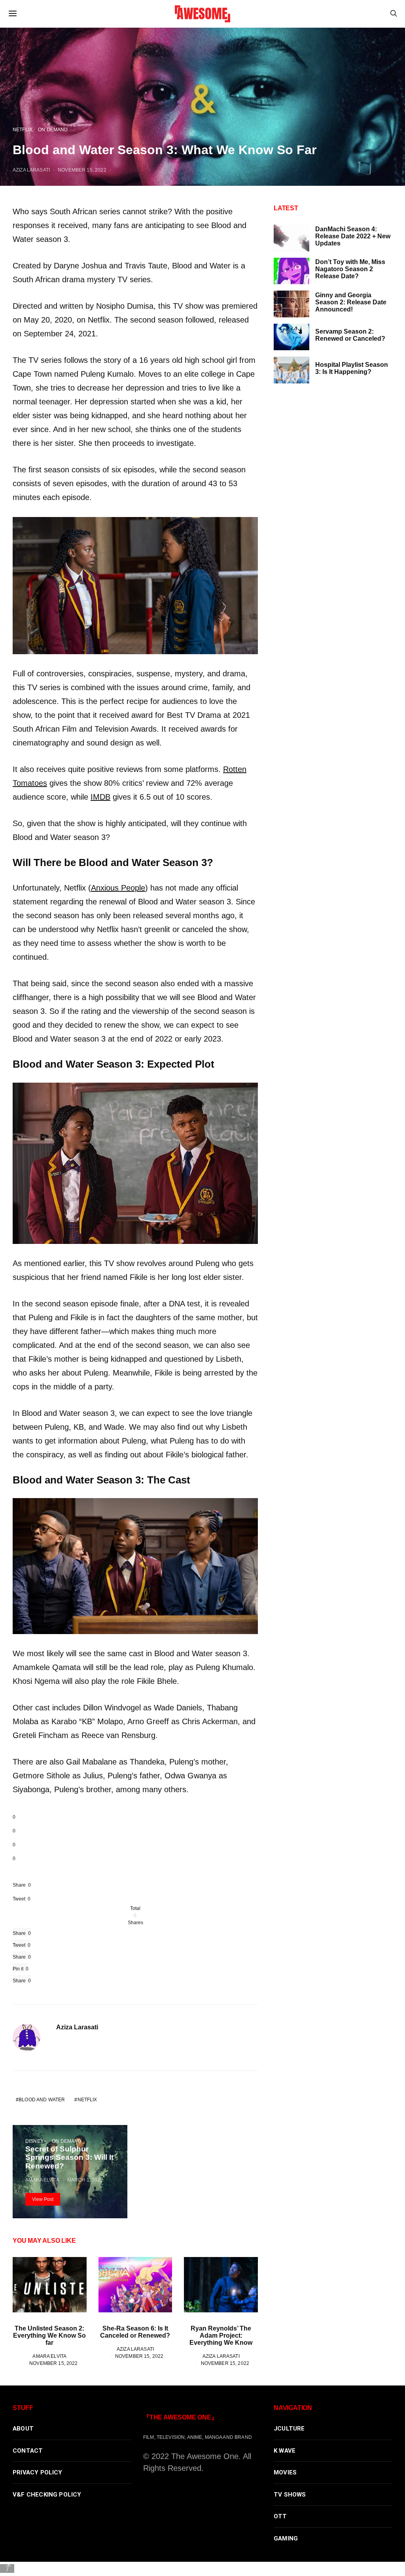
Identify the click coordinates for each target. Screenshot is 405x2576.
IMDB (100, 797)
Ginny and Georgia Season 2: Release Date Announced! (351, 302)
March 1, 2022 (85, 2180)
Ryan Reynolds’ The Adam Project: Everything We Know (221, 2335)
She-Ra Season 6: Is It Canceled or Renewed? (135, 2332)
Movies (285, 2472)
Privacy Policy (38, 2472)
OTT (280, 2516)
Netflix (23, 129)
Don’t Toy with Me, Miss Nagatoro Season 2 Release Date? (350, 269)
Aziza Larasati (31, 170)
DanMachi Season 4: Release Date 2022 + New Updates (353, 236)
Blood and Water (42, 2099)
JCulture (289, 2429)
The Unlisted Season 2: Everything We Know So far (49, 2335)
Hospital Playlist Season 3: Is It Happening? (352, 368)
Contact (28, 2451)
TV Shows (290, 2495)
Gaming (286, 2538)
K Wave (285, 2451)
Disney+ (36, 2141)
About (23, 2429)
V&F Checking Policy (47, 2495)
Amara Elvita (42, 2180)
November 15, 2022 (82, 170)
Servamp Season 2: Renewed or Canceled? (350, 335)
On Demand (53, 129)
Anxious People (118, 888)
